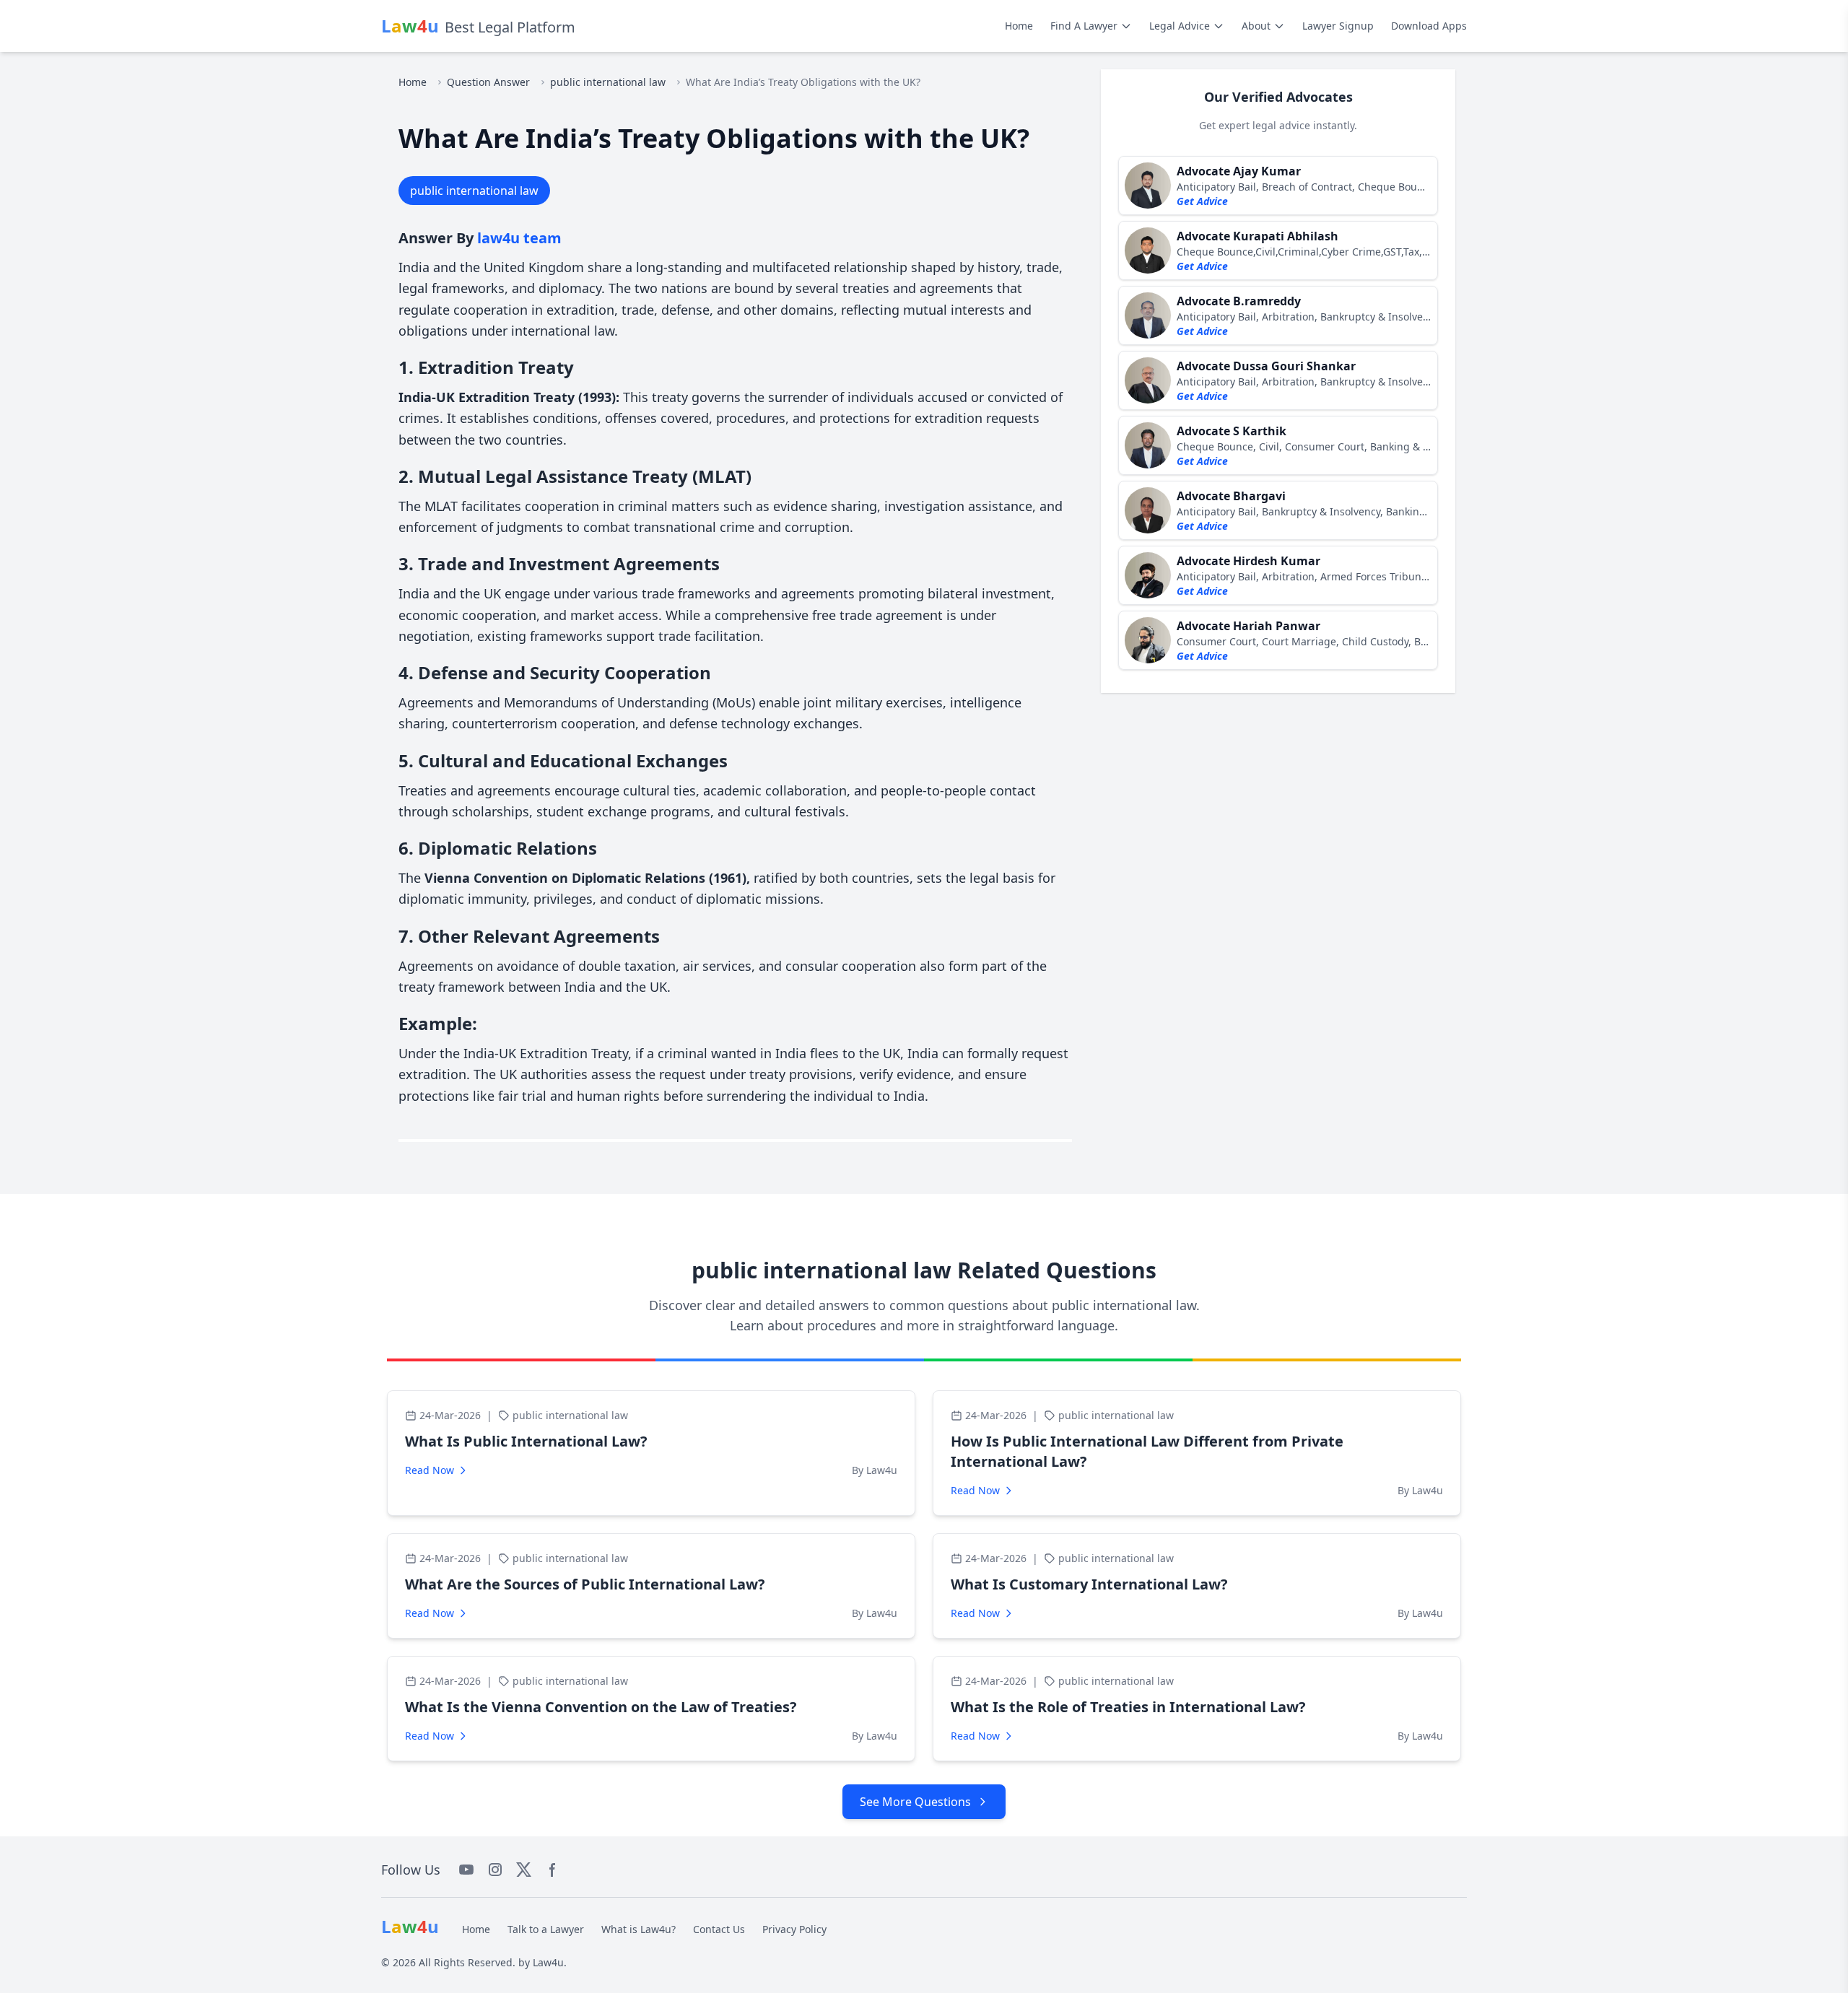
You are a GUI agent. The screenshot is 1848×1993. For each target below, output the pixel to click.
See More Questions (915, 1802)
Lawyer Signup (1338, 26)
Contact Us (719, 1929)
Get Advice (1202, 201)
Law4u (548, 1962)
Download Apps (1429, 26)
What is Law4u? (638, 1929)
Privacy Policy (794, 1929)
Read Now (430, 1470)
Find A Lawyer (1084, 26)
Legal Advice (1180, 26)
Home (1019, 26)
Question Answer (488, 82)
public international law (608, 82)
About (1256, 26)
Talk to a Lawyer (546, 1929)
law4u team (519, 238)
